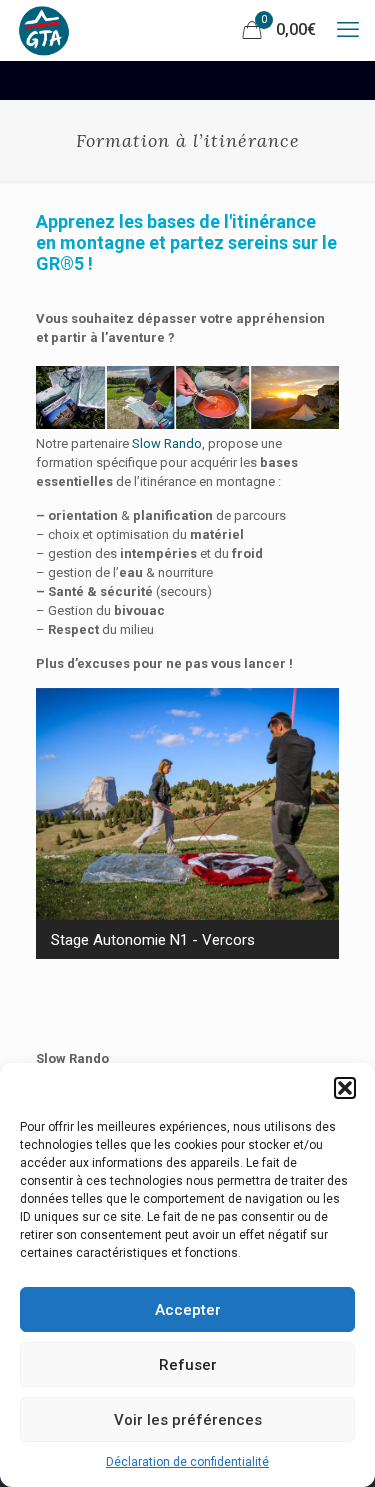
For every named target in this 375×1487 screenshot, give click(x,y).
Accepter (188, 1310)
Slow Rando (167, 443)
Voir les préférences (188, 1420)
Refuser (188, 1365)
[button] (345, 1088)
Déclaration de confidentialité (187, 1462)
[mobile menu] (348, 30)
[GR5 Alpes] (44, 30)
